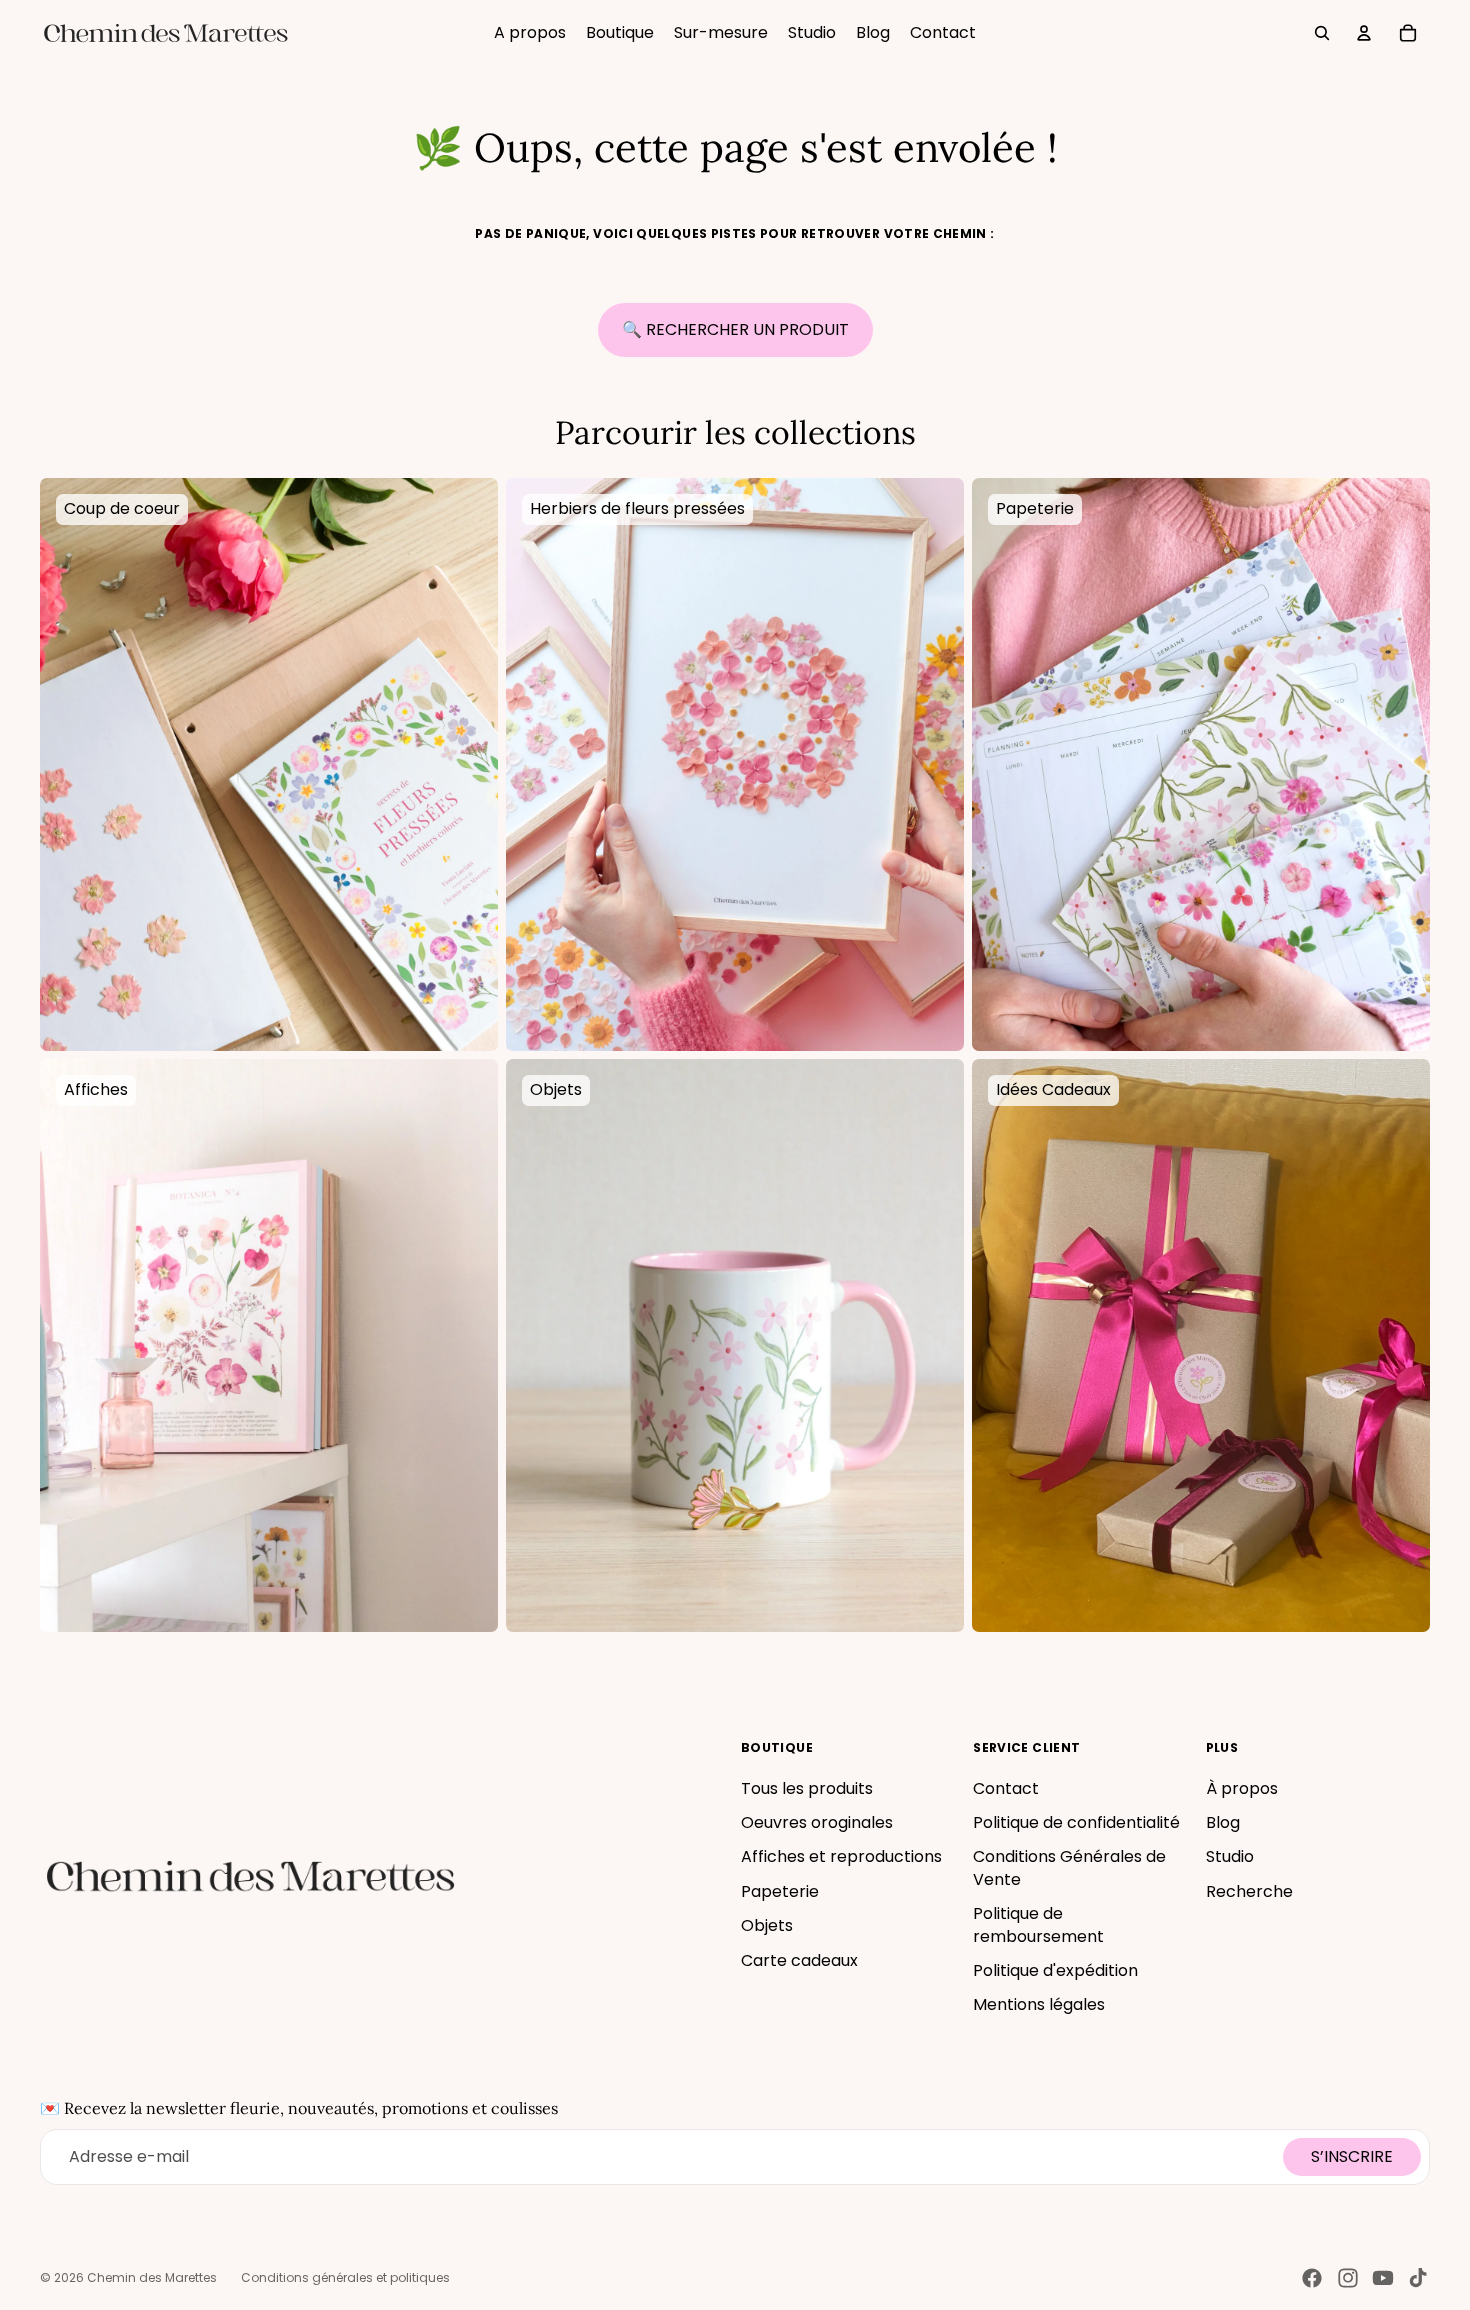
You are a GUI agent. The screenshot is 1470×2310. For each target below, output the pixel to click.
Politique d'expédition (1055, 1970)
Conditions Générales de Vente (1069, 1867)
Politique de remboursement (1038, 1924)
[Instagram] (1348, 2278)
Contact (1006, 1788)
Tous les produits (807, 1788)
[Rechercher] (1322, 33)
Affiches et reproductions (841, 1856)
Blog (1223, 1822)
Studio (1230, 1856)
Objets (767, 1925)
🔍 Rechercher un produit (735, 329)
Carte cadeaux (799, 1960)
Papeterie (780, 1891)
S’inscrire (1352, 2156)
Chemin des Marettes (152, 2277)
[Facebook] (1312, 2278)
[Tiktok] (1418, 2278)
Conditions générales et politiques (345, 2277)
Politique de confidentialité (1076, 1822)
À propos (1242, 1788)
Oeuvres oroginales (817, 1822)
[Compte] (1364, 33)
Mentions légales (1039, 2004)
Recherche (1249, 1891)
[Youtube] (1383, 2278)
